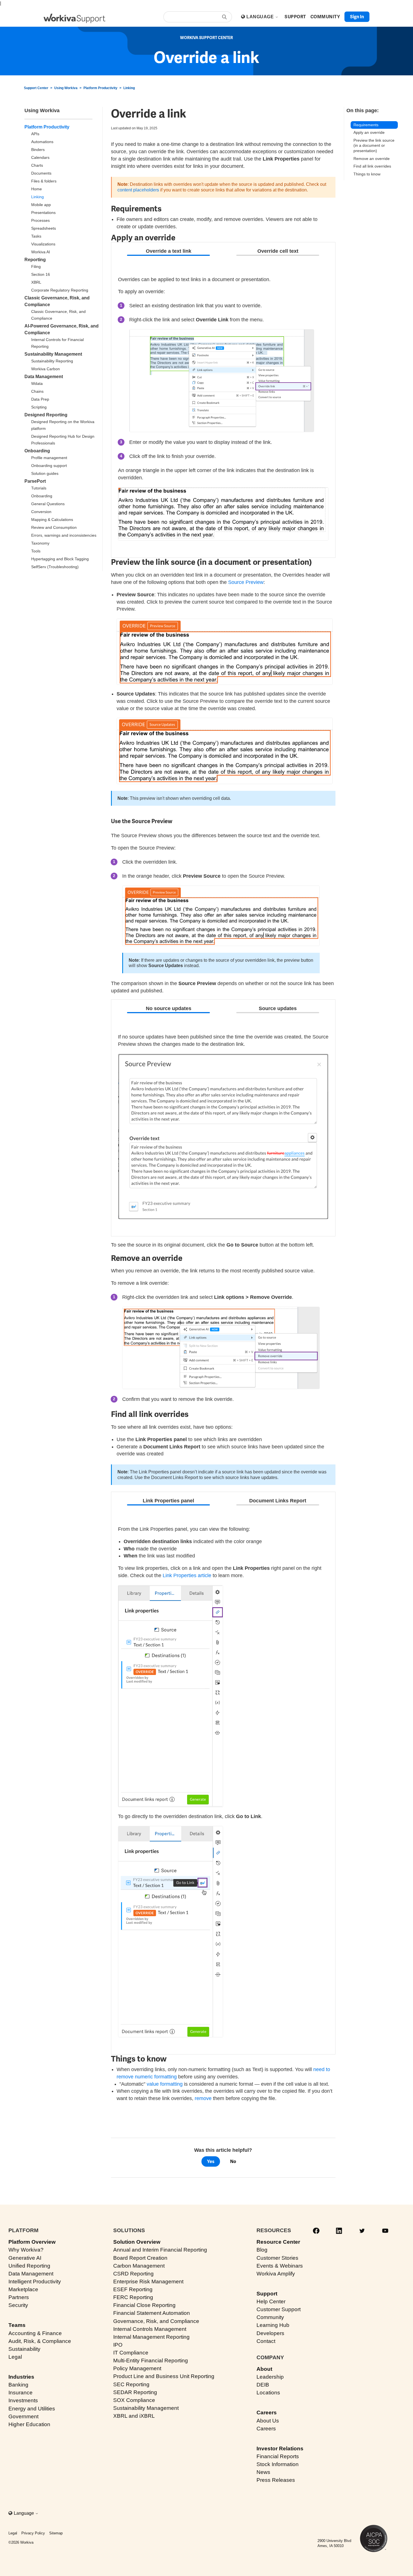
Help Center (271, 2301)
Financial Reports (278, 2456)
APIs (35, 134)
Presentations (43, 213)
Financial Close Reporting (144, 2305)
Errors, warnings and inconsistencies (64, 535)
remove (203, 2098)
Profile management (49, 458)
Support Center (36, 88)
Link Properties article (187, 1575)
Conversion (41, 512)
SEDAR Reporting (135, 2392)
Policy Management (137, 2368)
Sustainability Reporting (52, 361)
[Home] (74, 18)
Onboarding (37, 451)
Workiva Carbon (46, 369)
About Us (268, 2421)
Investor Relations (280, 2449)
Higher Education (29, 2424)
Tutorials (39, 488)
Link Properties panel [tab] (168, 1501)
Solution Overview (137, 2242)
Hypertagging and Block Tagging (60, 559)
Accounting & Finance (35, 2333)
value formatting (165, 2084)
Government (23, 2416)
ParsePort (35, 481)
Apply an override (369, 132)
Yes (211, 2161)
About (264, 2369)
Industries (21, 2377)
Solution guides (45, 473)
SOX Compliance (134, 2400)
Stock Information (278, 2464)
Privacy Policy (33, 2533)
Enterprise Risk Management (148, 2282)
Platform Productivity (100, 88)
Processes (40, 220)
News (263, 2472)
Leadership (270, 2377)
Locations (268, 2393)
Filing (36, 267)
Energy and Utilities (32, 2409)
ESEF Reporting (133, 2289)
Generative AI (25, 2258)
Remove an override (372, 159)
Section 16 (41, 274)
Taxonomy (40, 543)
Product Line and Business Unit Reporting (164, 2376)
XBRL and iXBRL (134, 2416)
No (233, 2161)
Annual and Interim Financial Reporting (160, 2250)
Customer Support (279, 2309)
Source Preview (246, 582)
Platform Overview (32, 2242)
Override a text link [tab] (169, 251)
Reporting (35, 260)
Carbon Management (139, 2266)
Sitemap (56, 2533)
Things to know (367, 174)
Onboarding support (49, 466)
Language (261, 17)
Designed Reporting (46, 415)
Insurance (21, 2393)
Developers (270, 2333)
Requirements (366, 125)
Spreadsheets (44, 228)
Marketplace (23, 2289)
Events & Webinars (280, 2266)
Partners (19, 2297)
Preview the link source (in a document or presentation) (374, 145)
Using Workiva (66, 88)
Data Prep (40, 399)
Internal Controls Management (150, 2329)
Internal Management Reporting (151, 2337)
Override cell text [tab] (278, 251)
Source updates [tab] (278, 1008)
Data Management (44, 377)
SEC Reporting (131, 2384)
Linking (129, 88)
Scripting (39, 407)
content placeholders (138, 190)
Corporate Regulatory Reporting (60, 290)
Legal (15, 2357)
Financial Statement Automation (152, 2313)
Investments (23, 2400)
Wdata (37, 383)
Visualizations (43, 244)
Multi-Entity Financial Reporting (151, 2361)
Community (270, 2317)
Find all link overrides (373, 166)
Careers (267, 2413)
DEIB (263, 2385)
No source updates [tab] (169, 1008)
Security (18, 2305)
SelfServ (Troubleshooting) (55, 567)
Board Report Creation (140, 2258)
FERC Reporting (133, 2297)
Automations (42, 142)
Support (267, 2294)
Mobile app (41, 205)
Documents (41, 173)
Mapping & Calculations (52, 520)
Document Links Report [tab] (278, 1501)
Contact (266, 2341)
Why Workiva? (26, 2250)
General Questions (48, 504)
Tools (36, 551)
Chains (37, 391)
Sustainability (24, 2349)
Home (37, 189)
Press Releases (276, 2480)
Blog (262, 2250)
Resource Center (278, 2242)
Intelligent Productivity (35, 2282)
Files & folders (44, 181)
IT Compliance (131, 2353)
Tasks (36, 236)
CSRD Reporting (133, 2274)
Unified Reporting (29, 2266)
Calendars (40, 157)
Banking (18, 2385)
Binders (38, 150)
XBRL (36, 282)
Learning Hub (273, 2325)
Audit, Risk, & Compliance (40, 2341)
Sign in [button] (357, 17)
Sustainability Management (53, 354)
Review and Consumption (54, 527)
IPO (118, 2345)
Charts (37, 165)
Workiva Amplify (276, 2274)
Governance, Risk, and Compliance (156, 2321)
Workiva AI (41, 252)
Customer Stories (277, 2258)
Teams (17, 2325)
